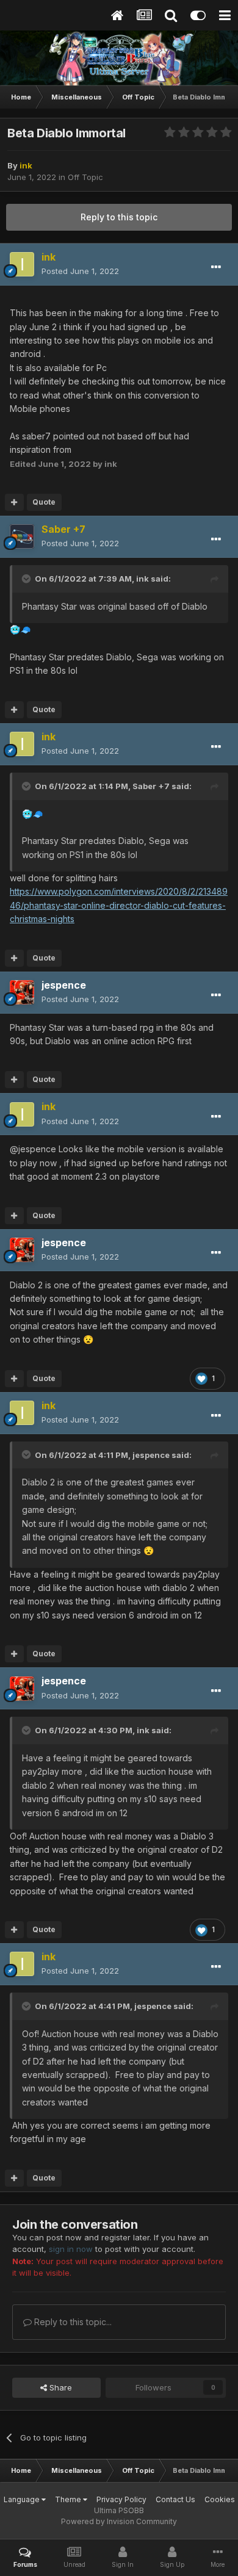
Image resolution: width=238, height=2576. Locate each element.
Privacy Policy (121, 2499)
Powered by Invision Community (119, 2521)
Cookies (220, 2499)
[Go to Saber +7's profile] (22, 536)
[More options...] (216, 267)
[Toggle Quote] (27, 579)
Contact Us (175, 2499)
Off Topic (85, 177)
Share (60, 2387)
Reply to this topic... (72, 2322)
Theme (69, 2499)
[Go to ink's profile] (22, 264)
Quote (44, 502)
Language (23, 2499)
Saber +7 (151, 786)
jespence (151, 1455)
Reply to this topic (119, 217)
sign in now (71, 2249)
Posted (80, 271)
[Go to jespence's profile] (22, 992)
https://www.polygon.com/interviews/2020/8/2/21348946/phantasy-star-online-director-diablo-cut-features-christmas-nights (119, 905)
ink (142, 579)
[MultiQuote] (14, 502)
